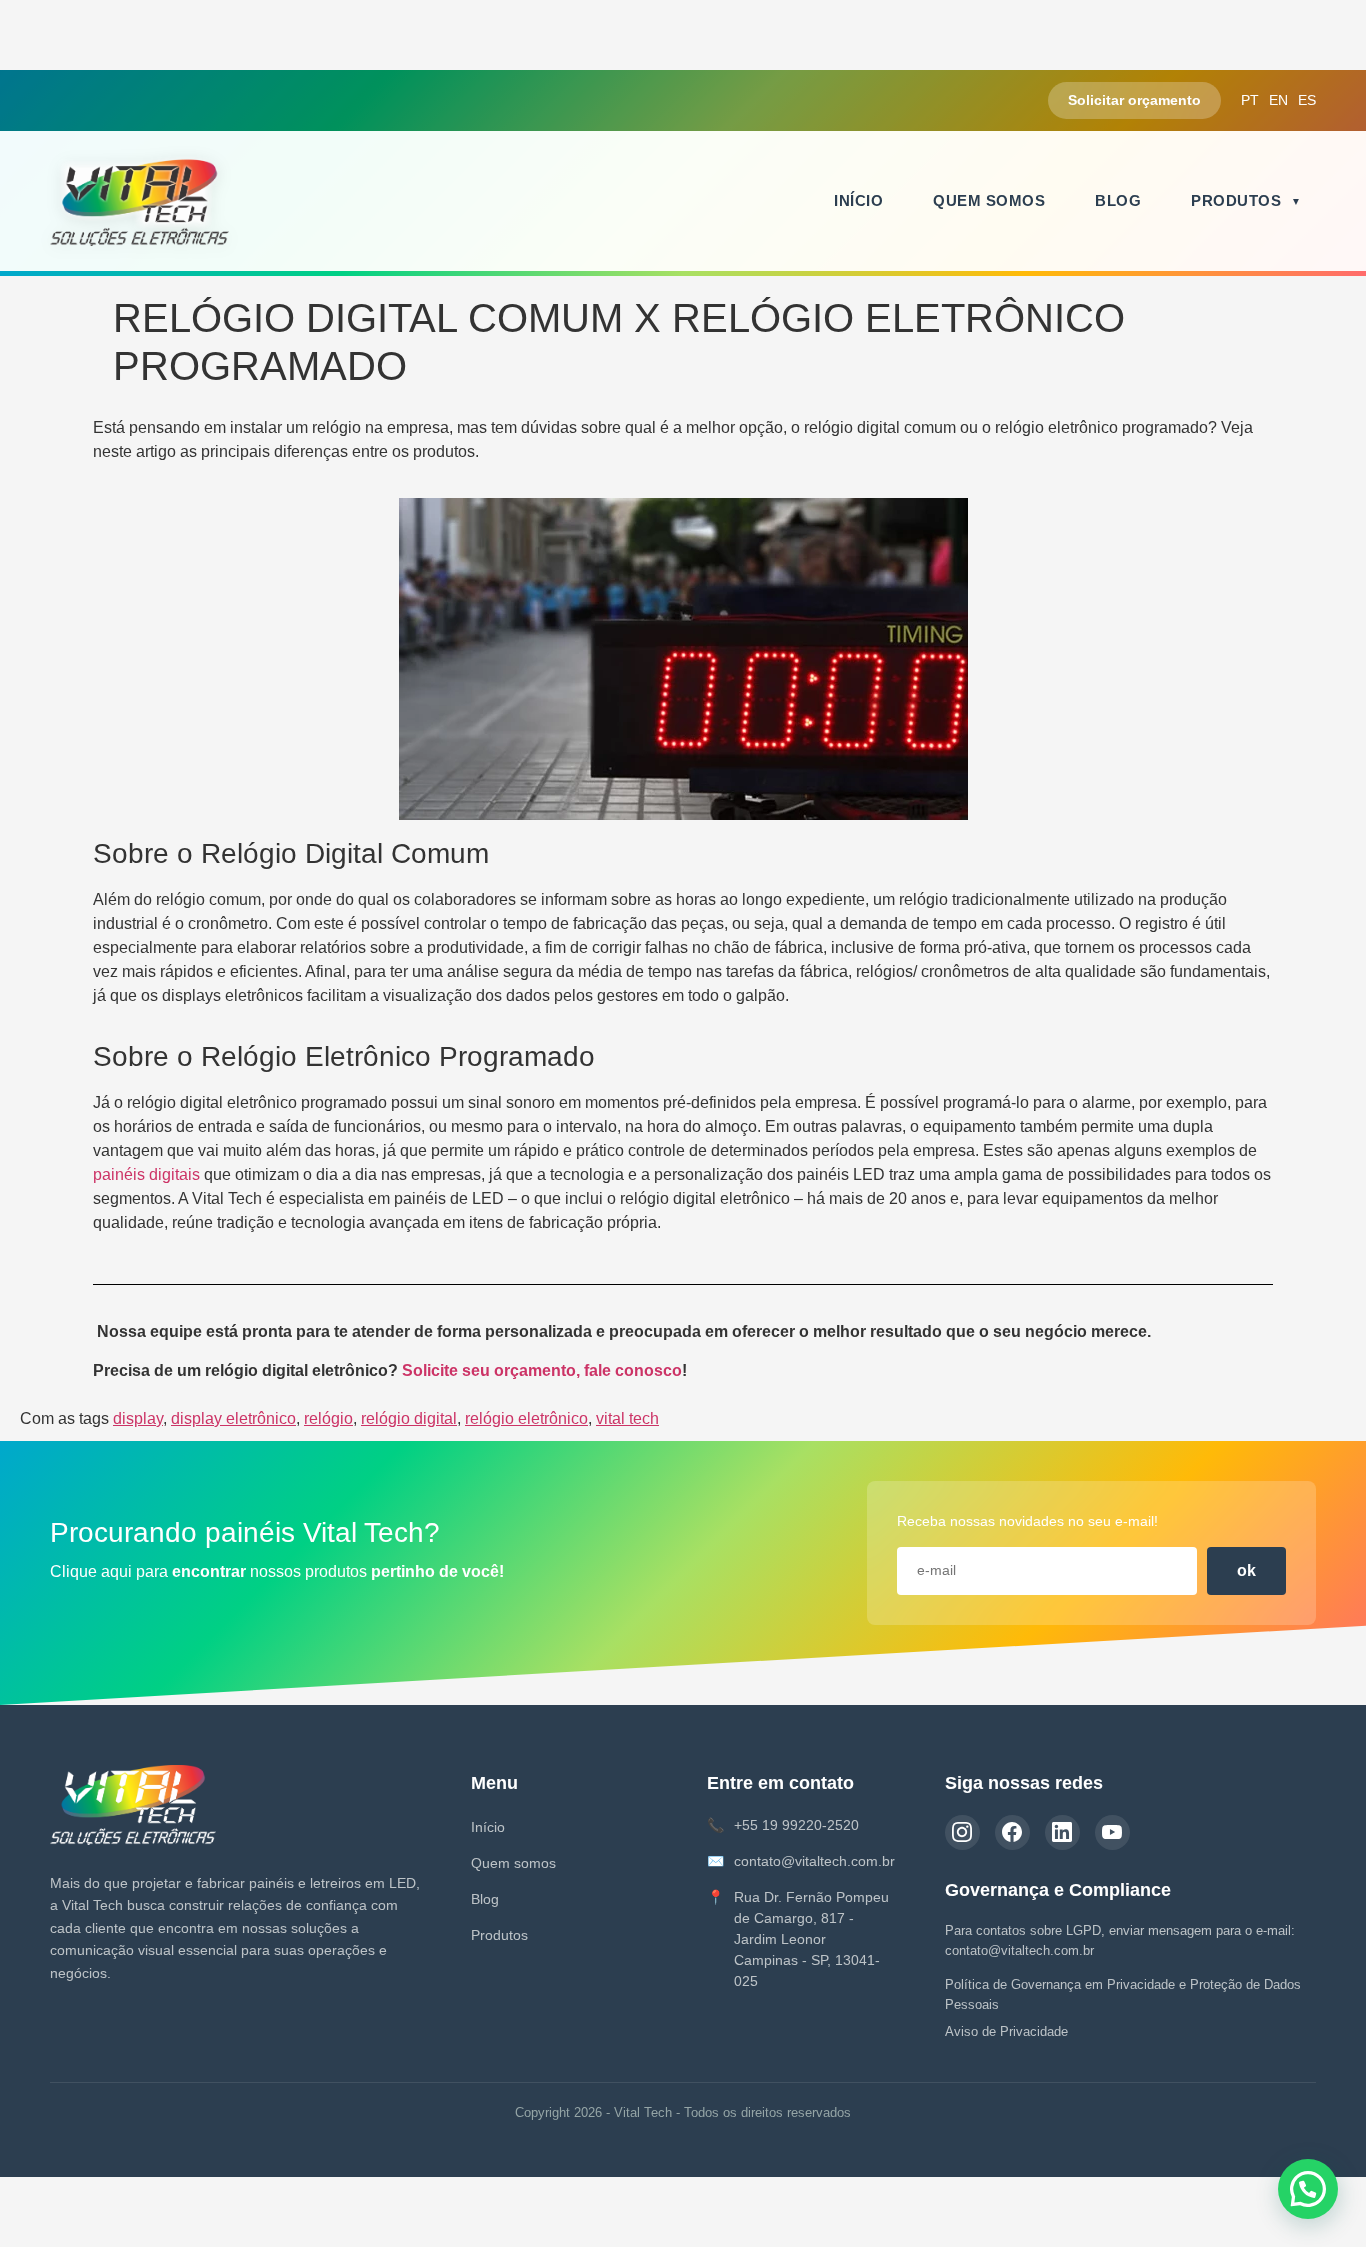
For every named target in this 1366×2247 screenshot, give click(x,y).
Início (488, 1827)
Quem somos (513, 1863)
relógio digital (409, 1418)
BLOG (1118, 200)
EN (1278, 100)
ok (1246, 1570)
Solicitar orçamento (1134, 100)
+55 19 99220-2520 (796, 1825)
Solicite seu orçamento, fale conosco (542, 1370)
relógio (328, 1418)
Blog (485, 1899)
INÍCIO (858, 200)
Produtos (499, 1935)
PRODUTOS (1236, 200)
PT (1250, 100)
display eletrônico (233, 1418)
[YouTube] (1112, 1832)
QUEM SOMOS (989, 200)
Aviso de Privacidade (1006, 2031)
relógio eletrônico (526, 1418)
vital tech (627, 1418)
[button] (1308, 2189)
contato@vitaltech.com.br (814, 1861)
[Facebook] (1012, 1832)
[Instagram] (962, 1832)
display (138, 1418)
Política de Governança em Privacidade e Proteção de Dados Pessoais (1123, 1994)
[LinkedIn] (1062, 1832)
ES (1307, 100)
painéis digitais (146, 1174)
